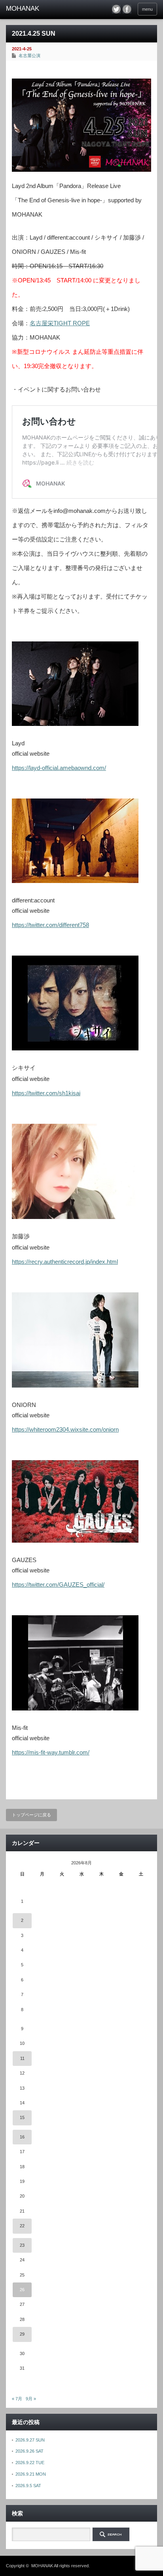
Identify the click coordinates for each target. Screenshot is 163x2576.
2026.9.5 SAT (28, 2486)
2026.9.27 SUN (30, 2440)
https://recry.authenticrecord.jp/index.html (65, 1262)
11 (22, 2058)
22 (22, 2226)
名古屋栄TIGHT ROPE (60, 323)
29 (22, 2334)
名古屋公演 (29, 56)
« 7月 (17, 2399)
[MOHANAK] (39, 9)
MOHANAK (42, 2566)
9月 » (31, 2399)
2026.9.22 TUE (30, 2463)
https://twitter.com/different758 (50, 925)
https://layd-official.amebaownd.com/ (59, 768)
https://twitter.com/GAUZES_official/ (58, 1585)
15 (22, 2117)
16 (22, 2137)
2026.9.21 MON (31, 2474)
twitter (116, 9)
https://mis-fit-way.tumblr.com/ (51, 1752)
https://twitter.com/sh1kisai (46, 1093)
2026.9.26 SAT (29, 2451)
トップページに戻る (31, 1815)
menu (147, 9)
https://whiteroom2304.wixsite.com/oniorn (65, 1429)
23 (22, 2245)
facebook (127, 9)
